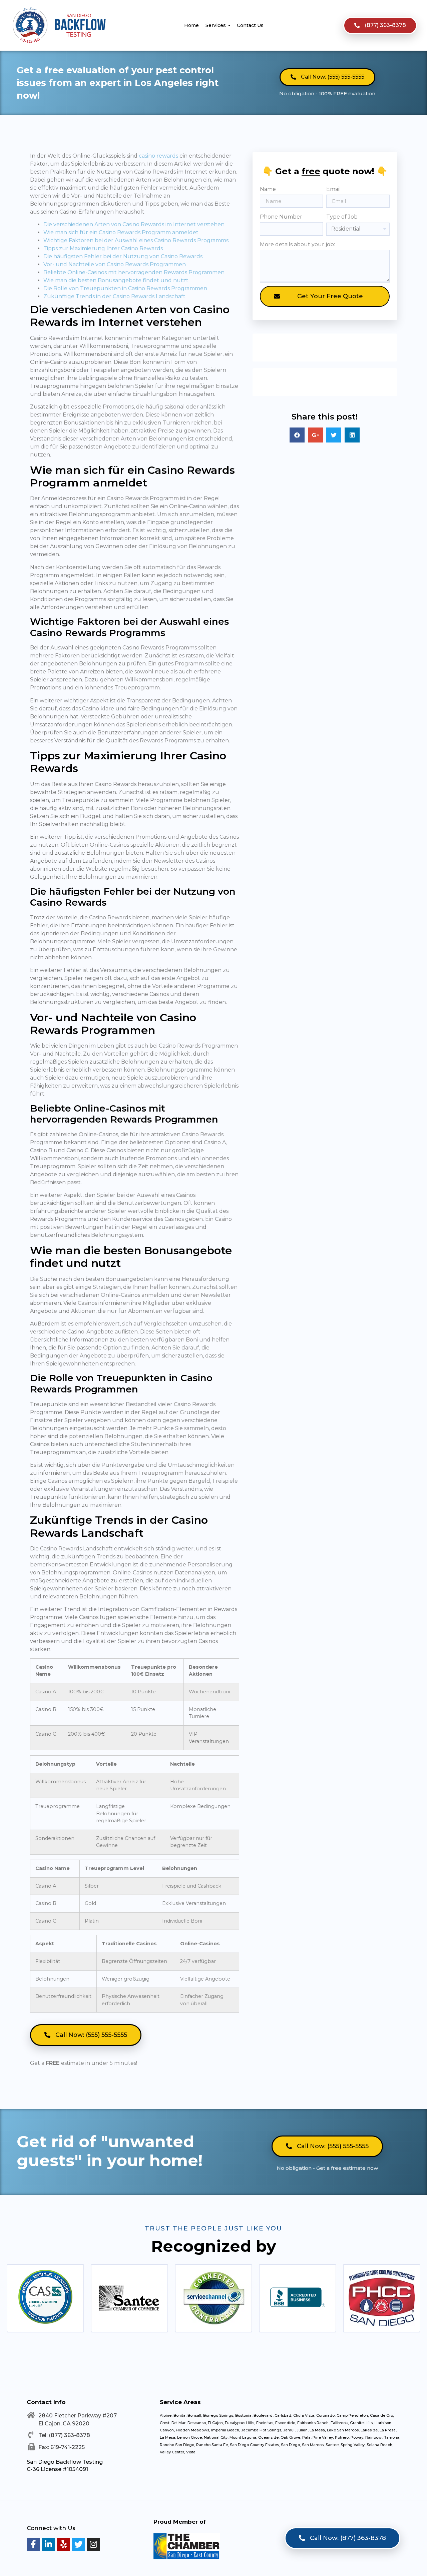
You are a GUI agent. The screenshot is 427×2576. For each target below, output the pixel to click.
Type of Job (342, 217)
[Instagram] (93, 2544)
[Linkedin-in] (48, 2544)
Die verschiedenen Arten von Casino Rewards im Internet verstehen (134, 224)
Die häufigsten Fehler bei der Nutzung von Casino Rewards (123, 256)
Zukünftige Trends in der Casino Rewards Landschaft (114, 296)
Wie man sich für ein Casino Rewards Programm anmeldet (121, 232)
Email (334, 189)
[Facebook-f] (33, 2544)
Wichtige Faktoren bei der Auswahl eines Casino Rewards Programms (136, 240)
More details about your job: (297, 244)
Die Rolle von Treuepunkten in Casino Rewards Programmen (125, 288)
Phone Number (281, 217)
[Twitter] (78, 2544)
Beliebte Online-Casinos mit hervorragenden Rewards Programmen (134, 272)
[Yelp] (63, 2544)
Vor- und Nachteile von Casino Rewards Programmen (115, 264)
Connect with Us (51, 2528)
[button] (380, 25)
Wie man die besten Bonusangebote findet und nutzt (116, 280)
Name (268, 189)
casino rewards (158, 156)
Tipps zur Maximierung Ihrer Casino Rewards (103, 248)
